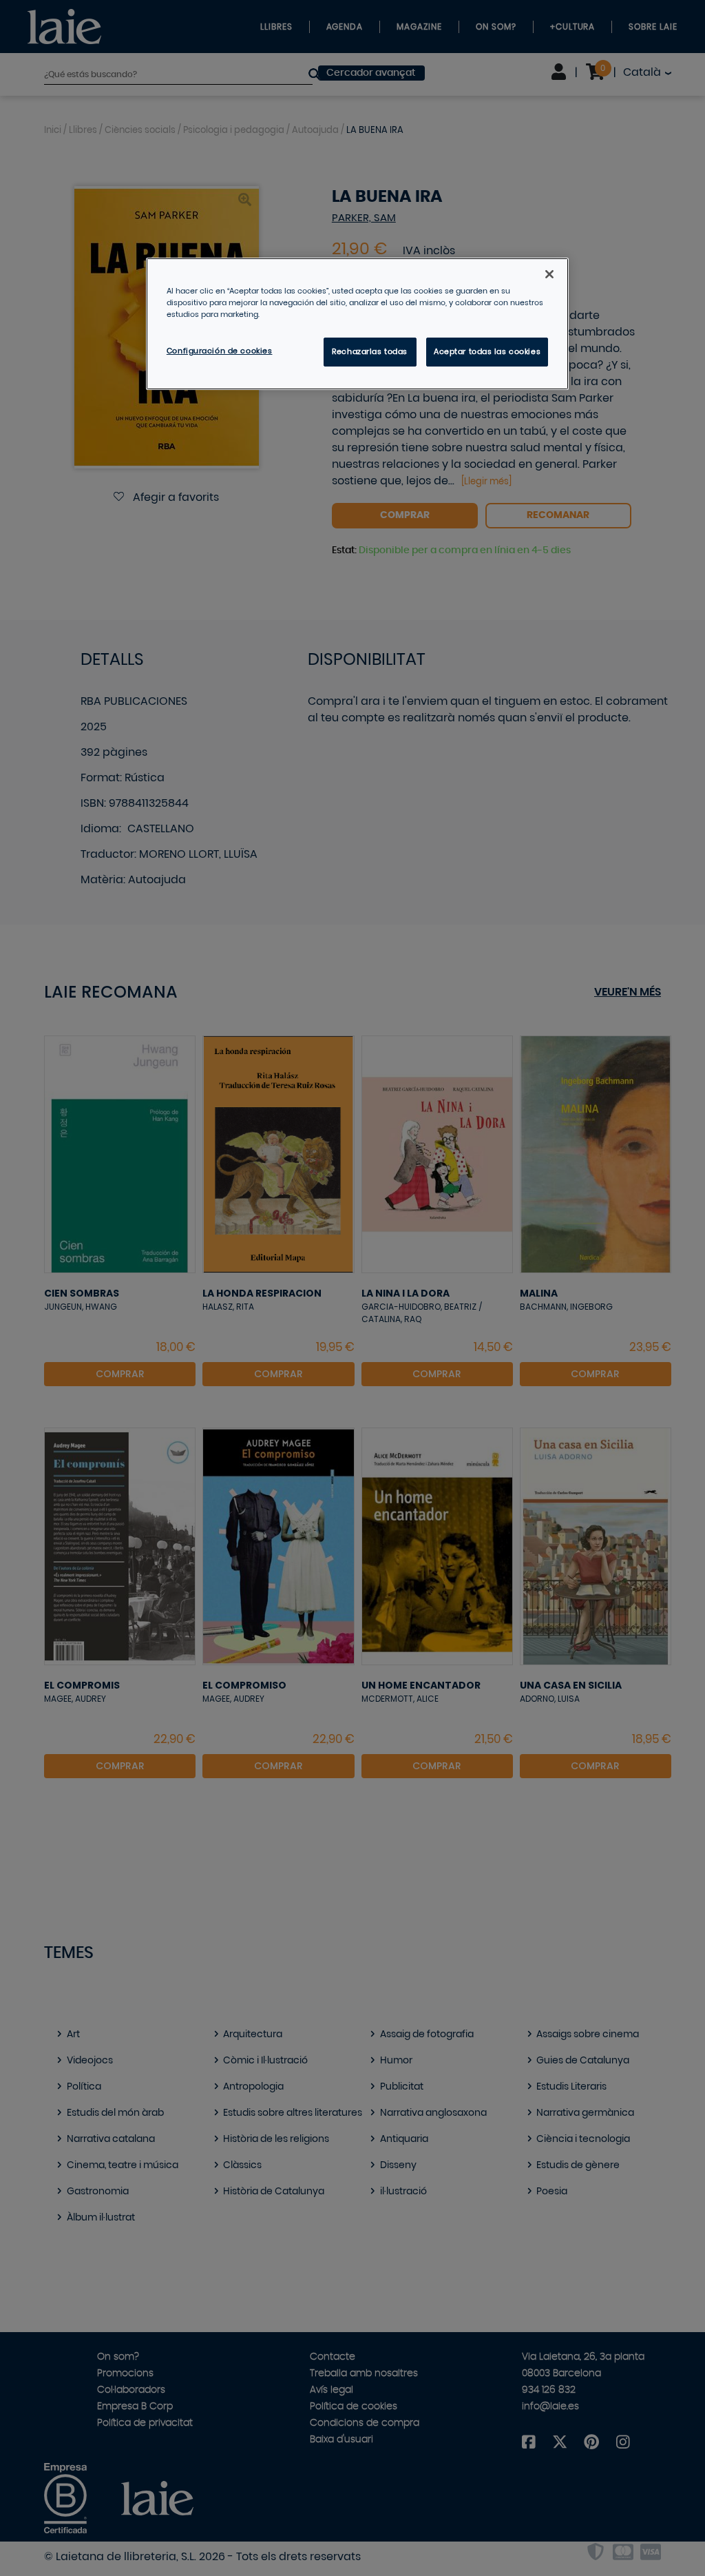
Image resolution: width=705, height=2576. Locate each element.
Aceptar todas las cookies (487, 352)
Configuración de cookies (220, 351)
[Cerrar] (549, 274)
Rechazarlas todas (370, 352)
